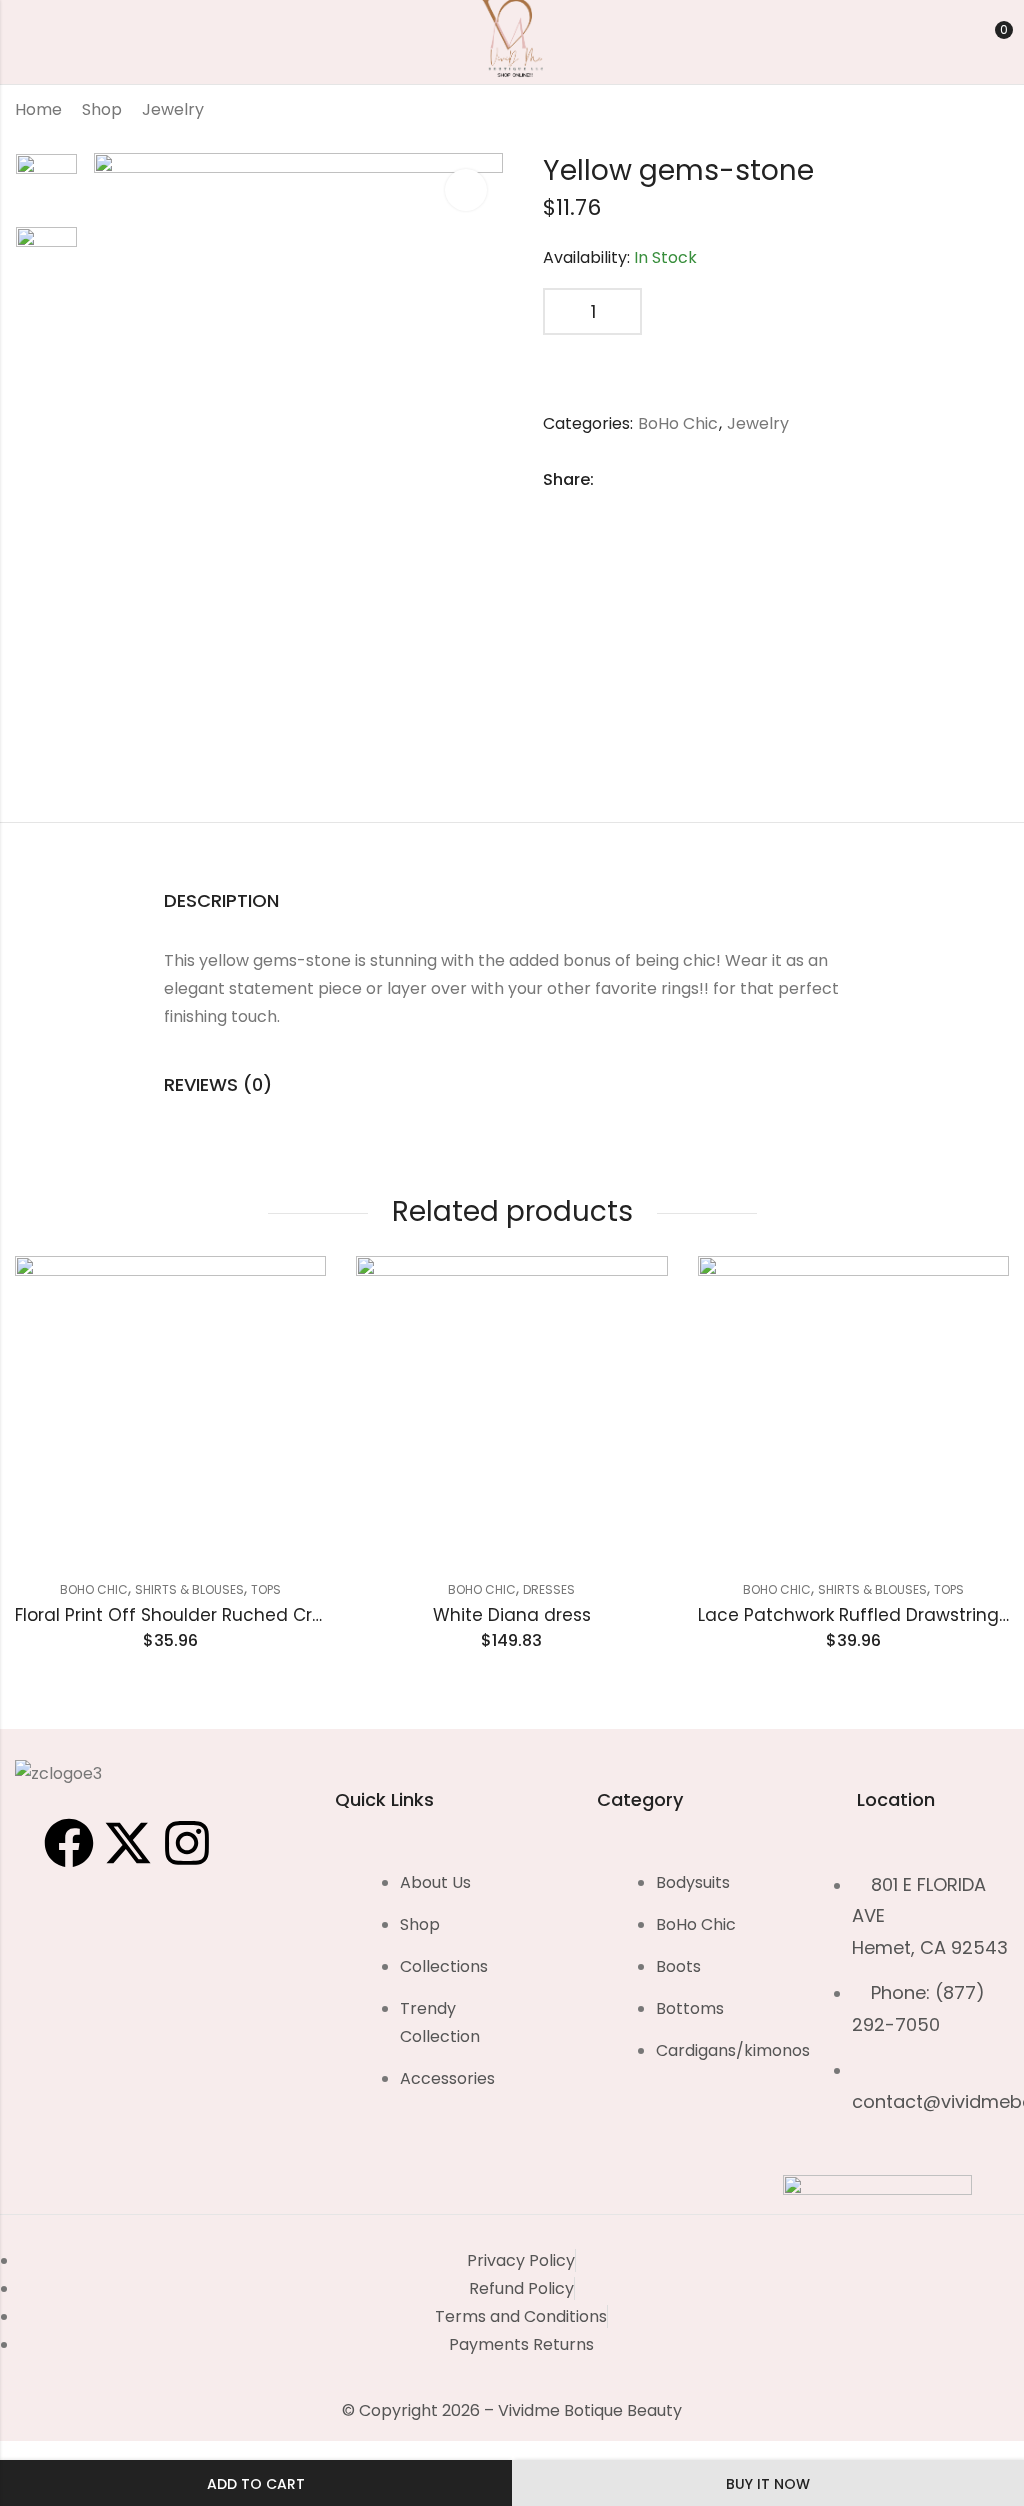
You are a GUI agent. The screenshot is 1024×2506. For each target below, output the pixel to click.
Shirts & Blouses (189, 1589)
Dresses (549, 1589)
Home (38, 109)
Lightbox (466, 190)
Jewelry (173, 109)
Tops (266, 1589)
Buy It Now (768, 2484)
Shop (102, 109)
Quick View (294, 1302)
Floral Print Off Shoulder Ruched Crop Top (193, 1615)
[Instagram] (187, 1843)
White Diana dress (512, 1615)
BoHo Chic (678, 423)
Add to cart (256, 2484)
